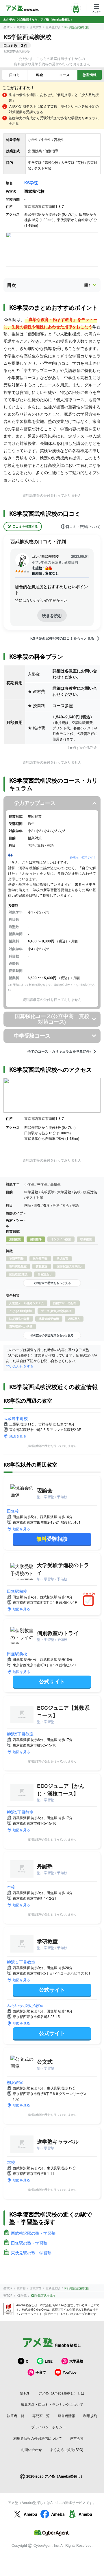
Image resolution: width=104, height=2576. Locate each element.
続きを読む (52, 615)
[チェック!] (90, 1601)
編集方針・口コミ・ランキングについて (52, 2404)
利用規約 (90, 2416)
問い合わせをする (20, 1366)
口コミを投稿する (25, 526)
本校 (11, 1887)
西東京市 (36, 27)
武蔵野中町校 (16, 1418)
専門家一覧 (41, 2416)
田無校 (13, 1511)
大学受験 (76, 2361)
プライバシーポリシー (49, 2427)
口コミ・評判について (83, 526)
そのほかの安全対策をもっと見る (52, 1335)
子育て (41, 2372)
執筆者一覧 (16, 2416)
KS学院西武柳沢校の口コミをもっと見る (62, 639)
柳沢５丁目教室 (21, 1962)
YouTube (70, 2372)
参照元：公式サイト (83, 857)
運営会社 (77, 2438)
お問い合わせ (31, 2449)
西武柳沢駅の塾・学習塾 (33, 2233)
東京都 (21, 27)
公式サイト (52, 1681)
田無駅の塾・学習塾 (29, 2243)
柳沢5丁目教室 (20, 1734)
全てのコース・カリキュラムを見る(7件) (59, 1052)
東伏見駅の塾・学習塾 (31, 2253)
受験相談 (52, 1539)
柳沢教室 (15, 2082)
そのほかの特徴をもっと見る (52, 1283)
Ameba (30, 2514)
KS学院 (31, 183)
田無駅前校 (17, 1591)
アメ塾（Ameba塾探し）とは (61, 2393)
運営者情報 (66, 2416)
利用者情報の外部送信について (38, 2438)
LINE (49, 2361)
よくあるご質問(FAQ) (67, 2449)
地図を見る (18, 1436)
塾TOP (8, 27)
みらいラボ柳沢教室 (25, 2005)
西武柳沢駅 (53, 27)
